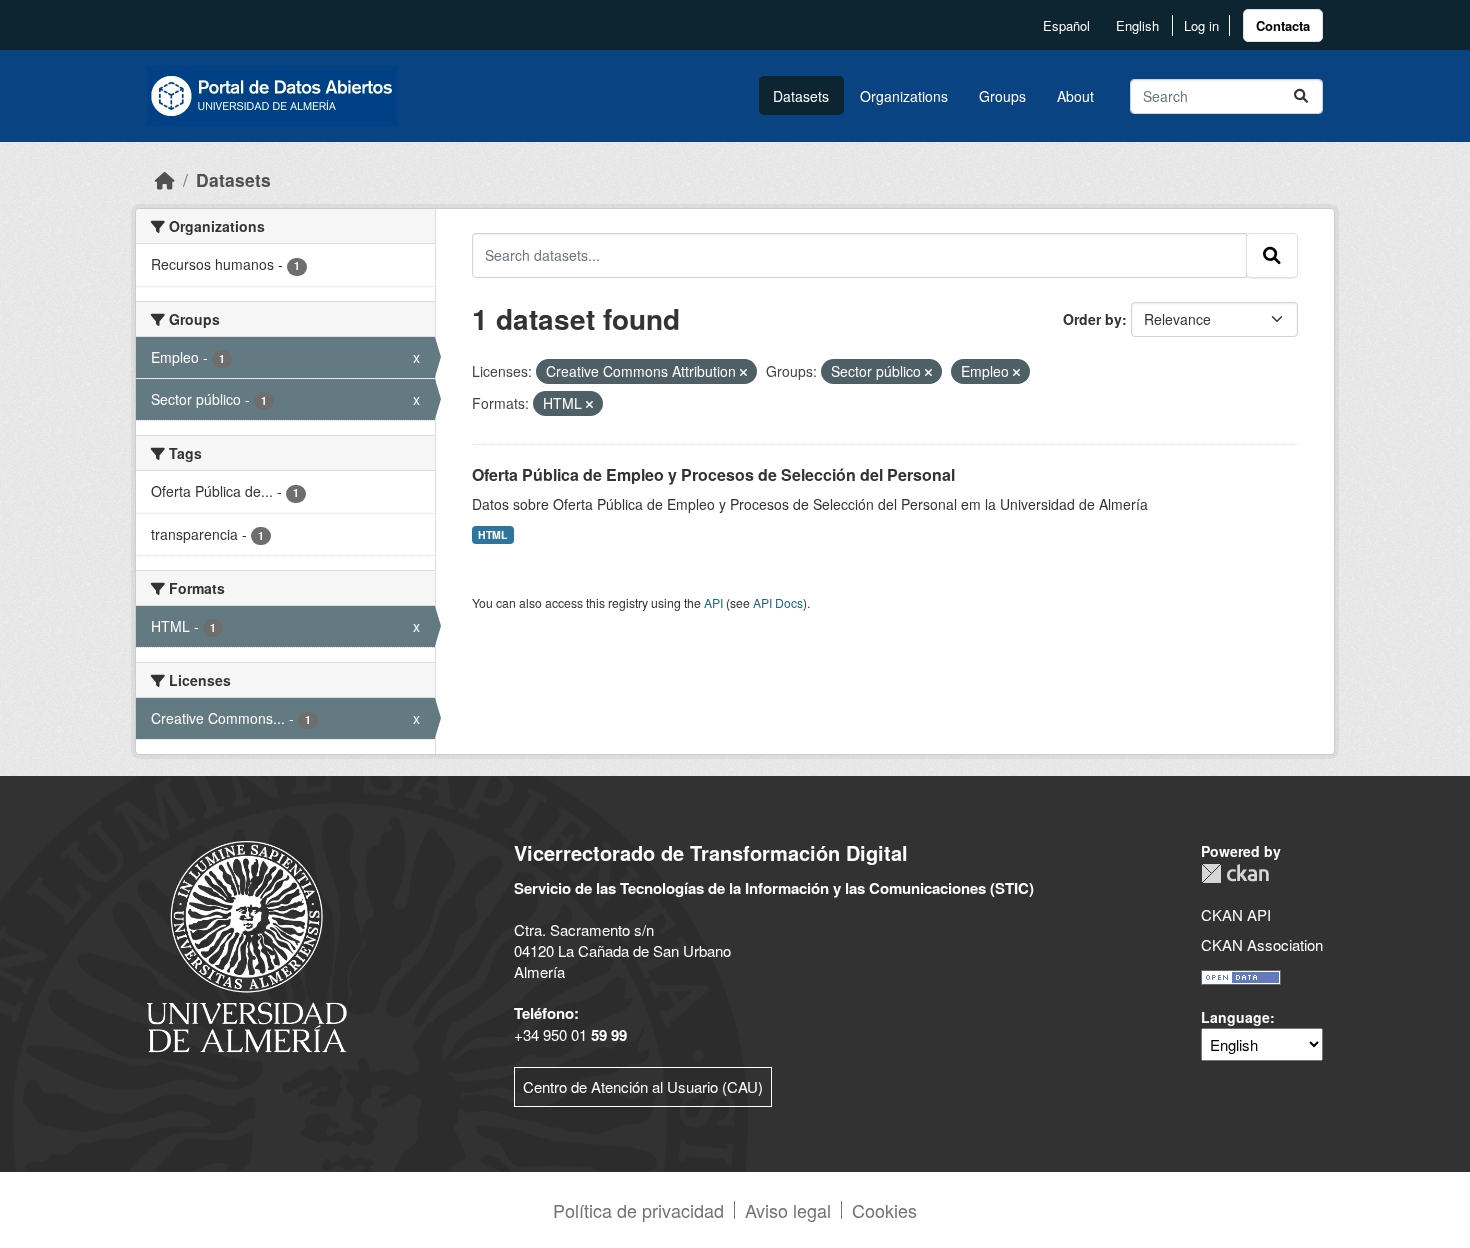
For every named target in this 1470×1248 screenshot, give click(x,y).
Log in (1201, 25)
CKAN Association (1262, 944)
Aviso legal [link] (788, 1210)
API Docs (778, 602)
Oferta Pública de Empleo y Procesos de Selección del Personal (713, 474)
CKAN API (1236, 914)
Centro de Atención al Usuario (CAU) (643, 1086)
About (1075, 96)
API (713, 602)
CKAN (1235, 873)
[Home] (165, 179)
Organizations (904, 96)
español (1066, 25)
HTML (492, 534)
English (1137, 25)
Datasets (801, 96)
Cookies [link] (884, 1210)
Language (1235, 1017)
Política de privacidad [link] (638, 1210)
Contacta (1283, 25)
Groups (1002, 96)
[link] (1283, 25)
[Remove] (743, 372)
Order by (1092, 319)
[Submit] (1301, 96)
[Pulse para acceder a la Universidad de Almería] (247, 944)
